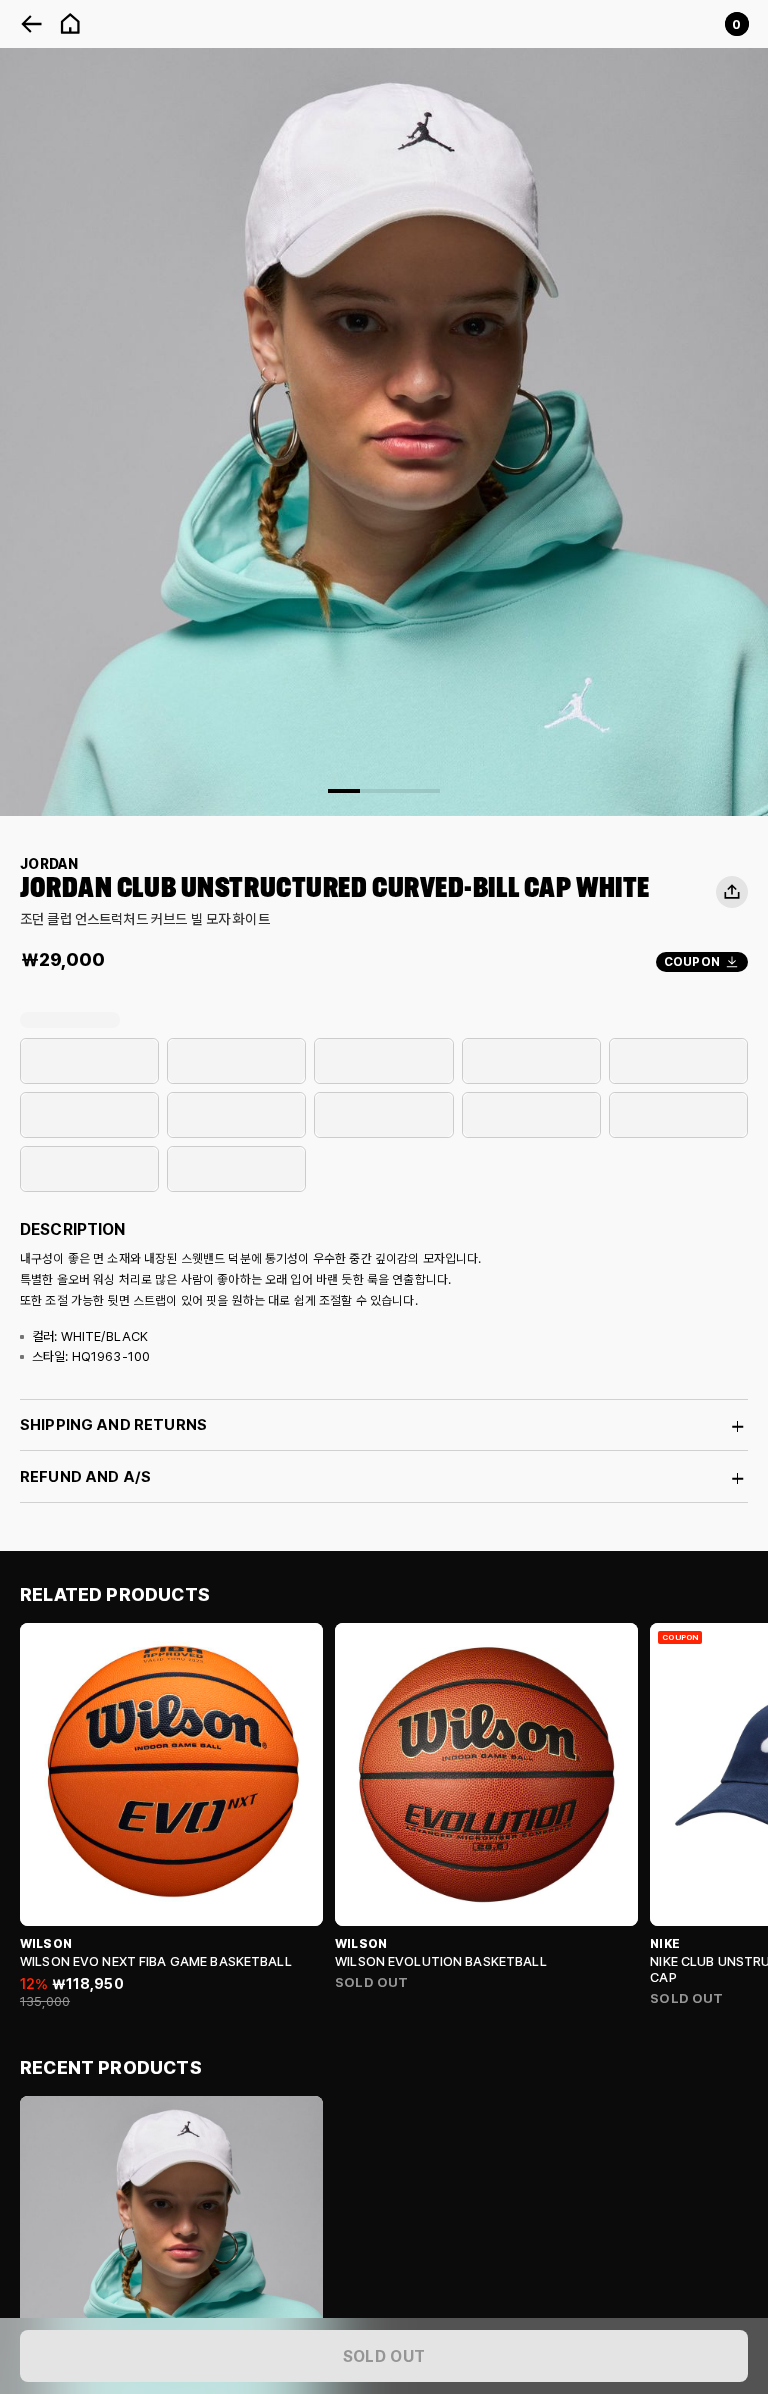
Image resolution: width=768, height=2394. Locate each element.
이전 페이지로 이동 (32, 24)
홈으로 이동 (70, 24)
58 (89, 1061)
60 (236, 1061)
